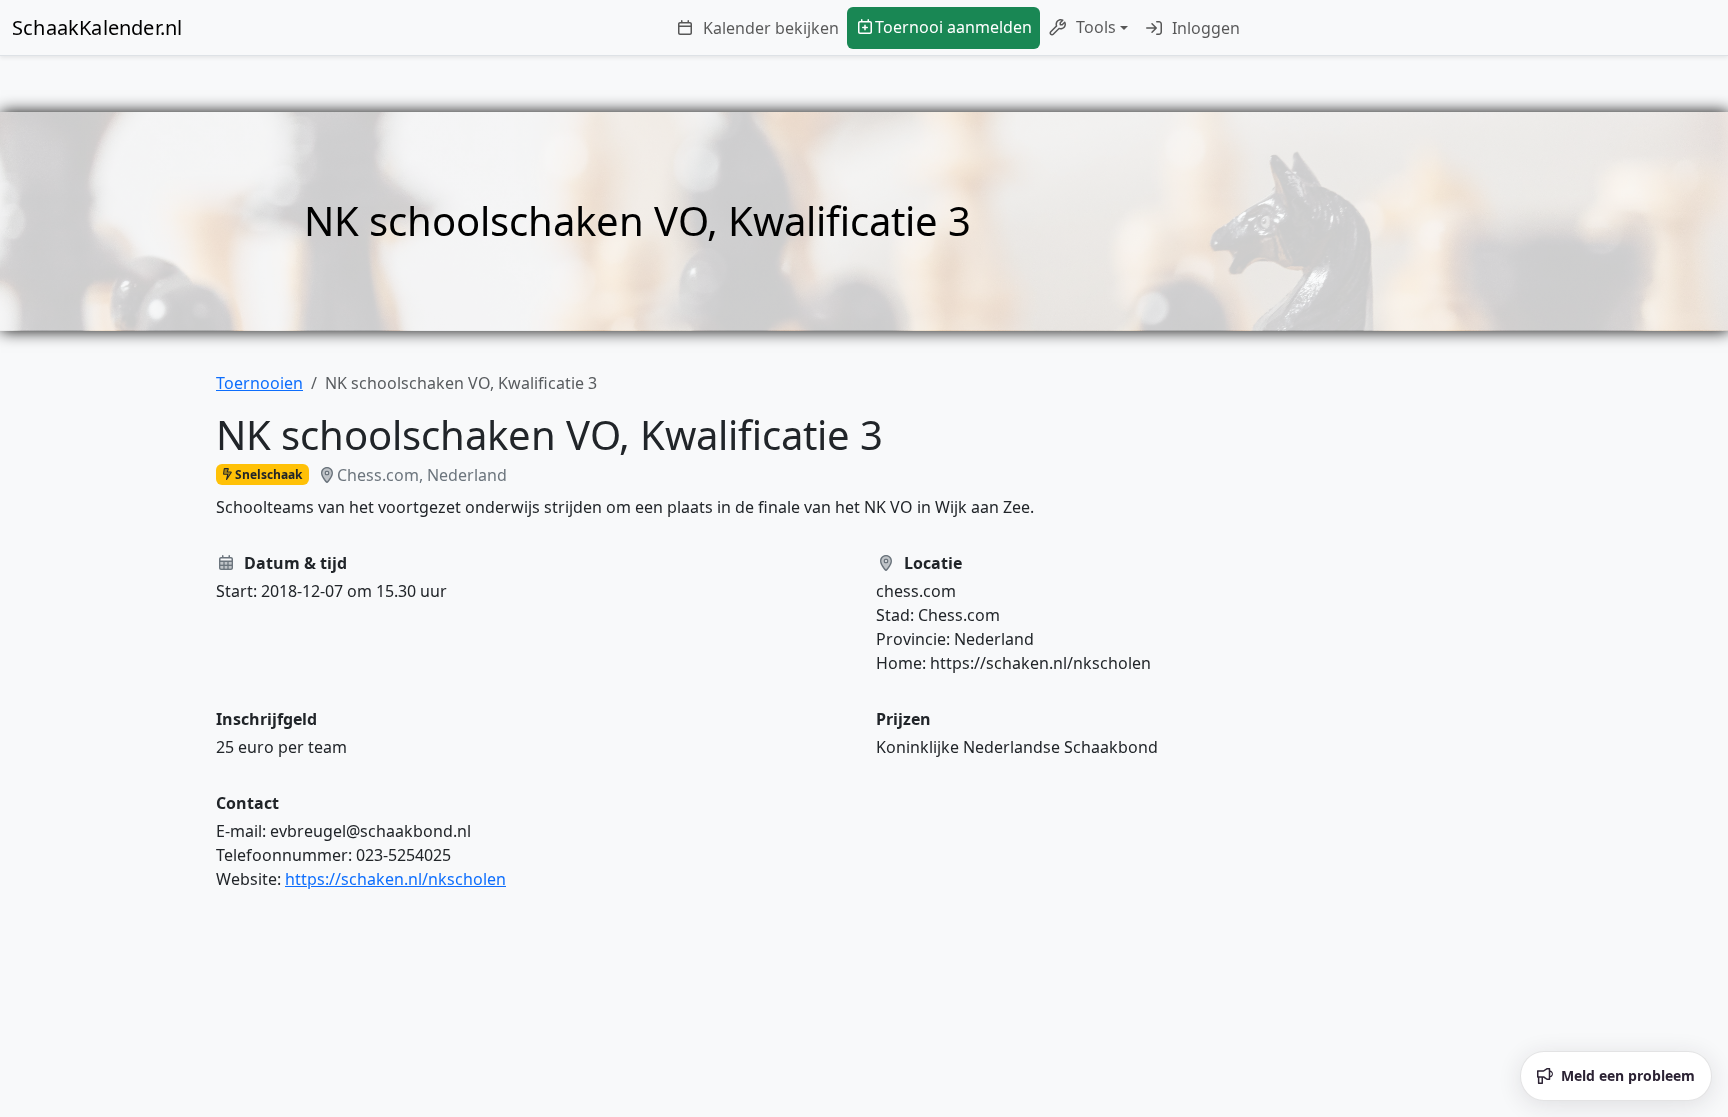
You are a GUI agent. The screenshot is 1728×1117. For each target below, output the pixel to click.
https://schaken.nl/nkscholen (395, 879)
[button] (1088, 28)
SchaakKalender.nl (97, 27)
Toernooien (259, 383)
